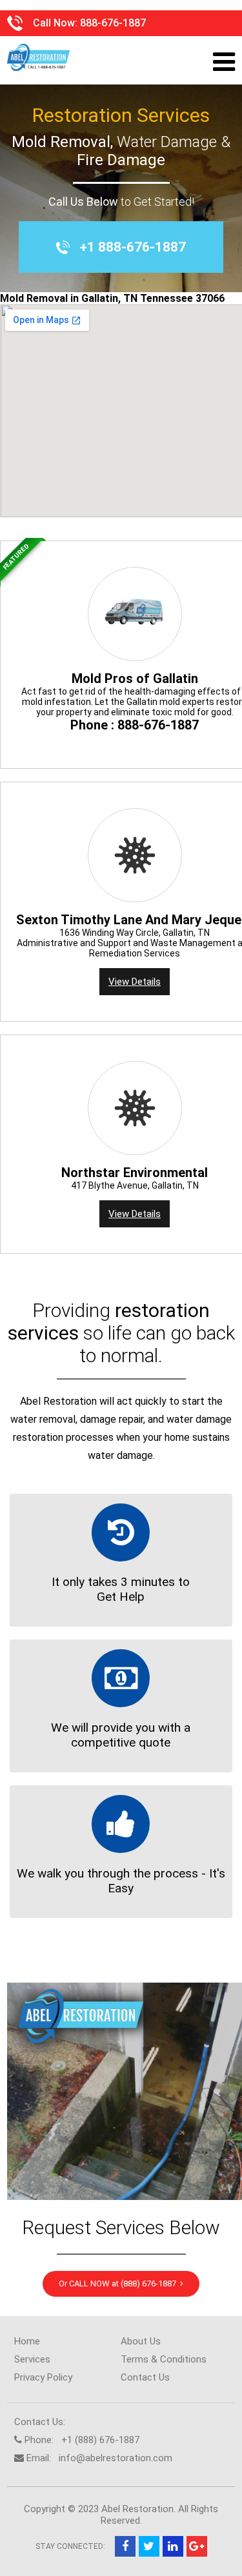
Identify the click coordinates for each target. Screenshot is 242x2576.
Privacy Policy (43, 2377)
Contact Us (145, 2377)
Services (32, 2359)
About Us (141, 2341)
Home (27, 2341)
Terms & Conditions (164, 2359)
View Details (135, 982)
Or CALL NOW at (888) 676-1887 (119, 2284)
